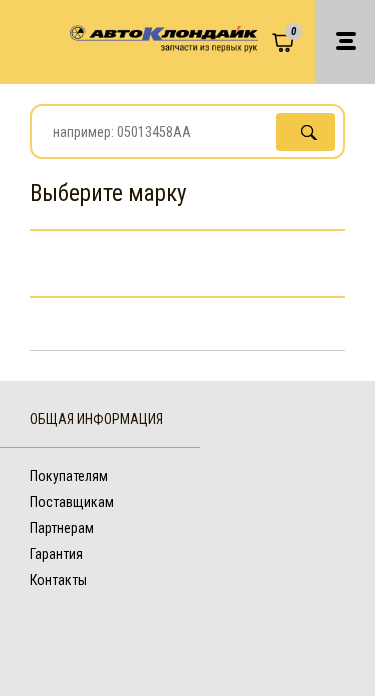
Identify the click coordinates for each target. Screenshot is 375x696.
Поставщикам (72, 502)
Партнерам (62, 528)
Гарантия (56, 554)
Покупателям (69, 476)
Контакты (58, 580)
